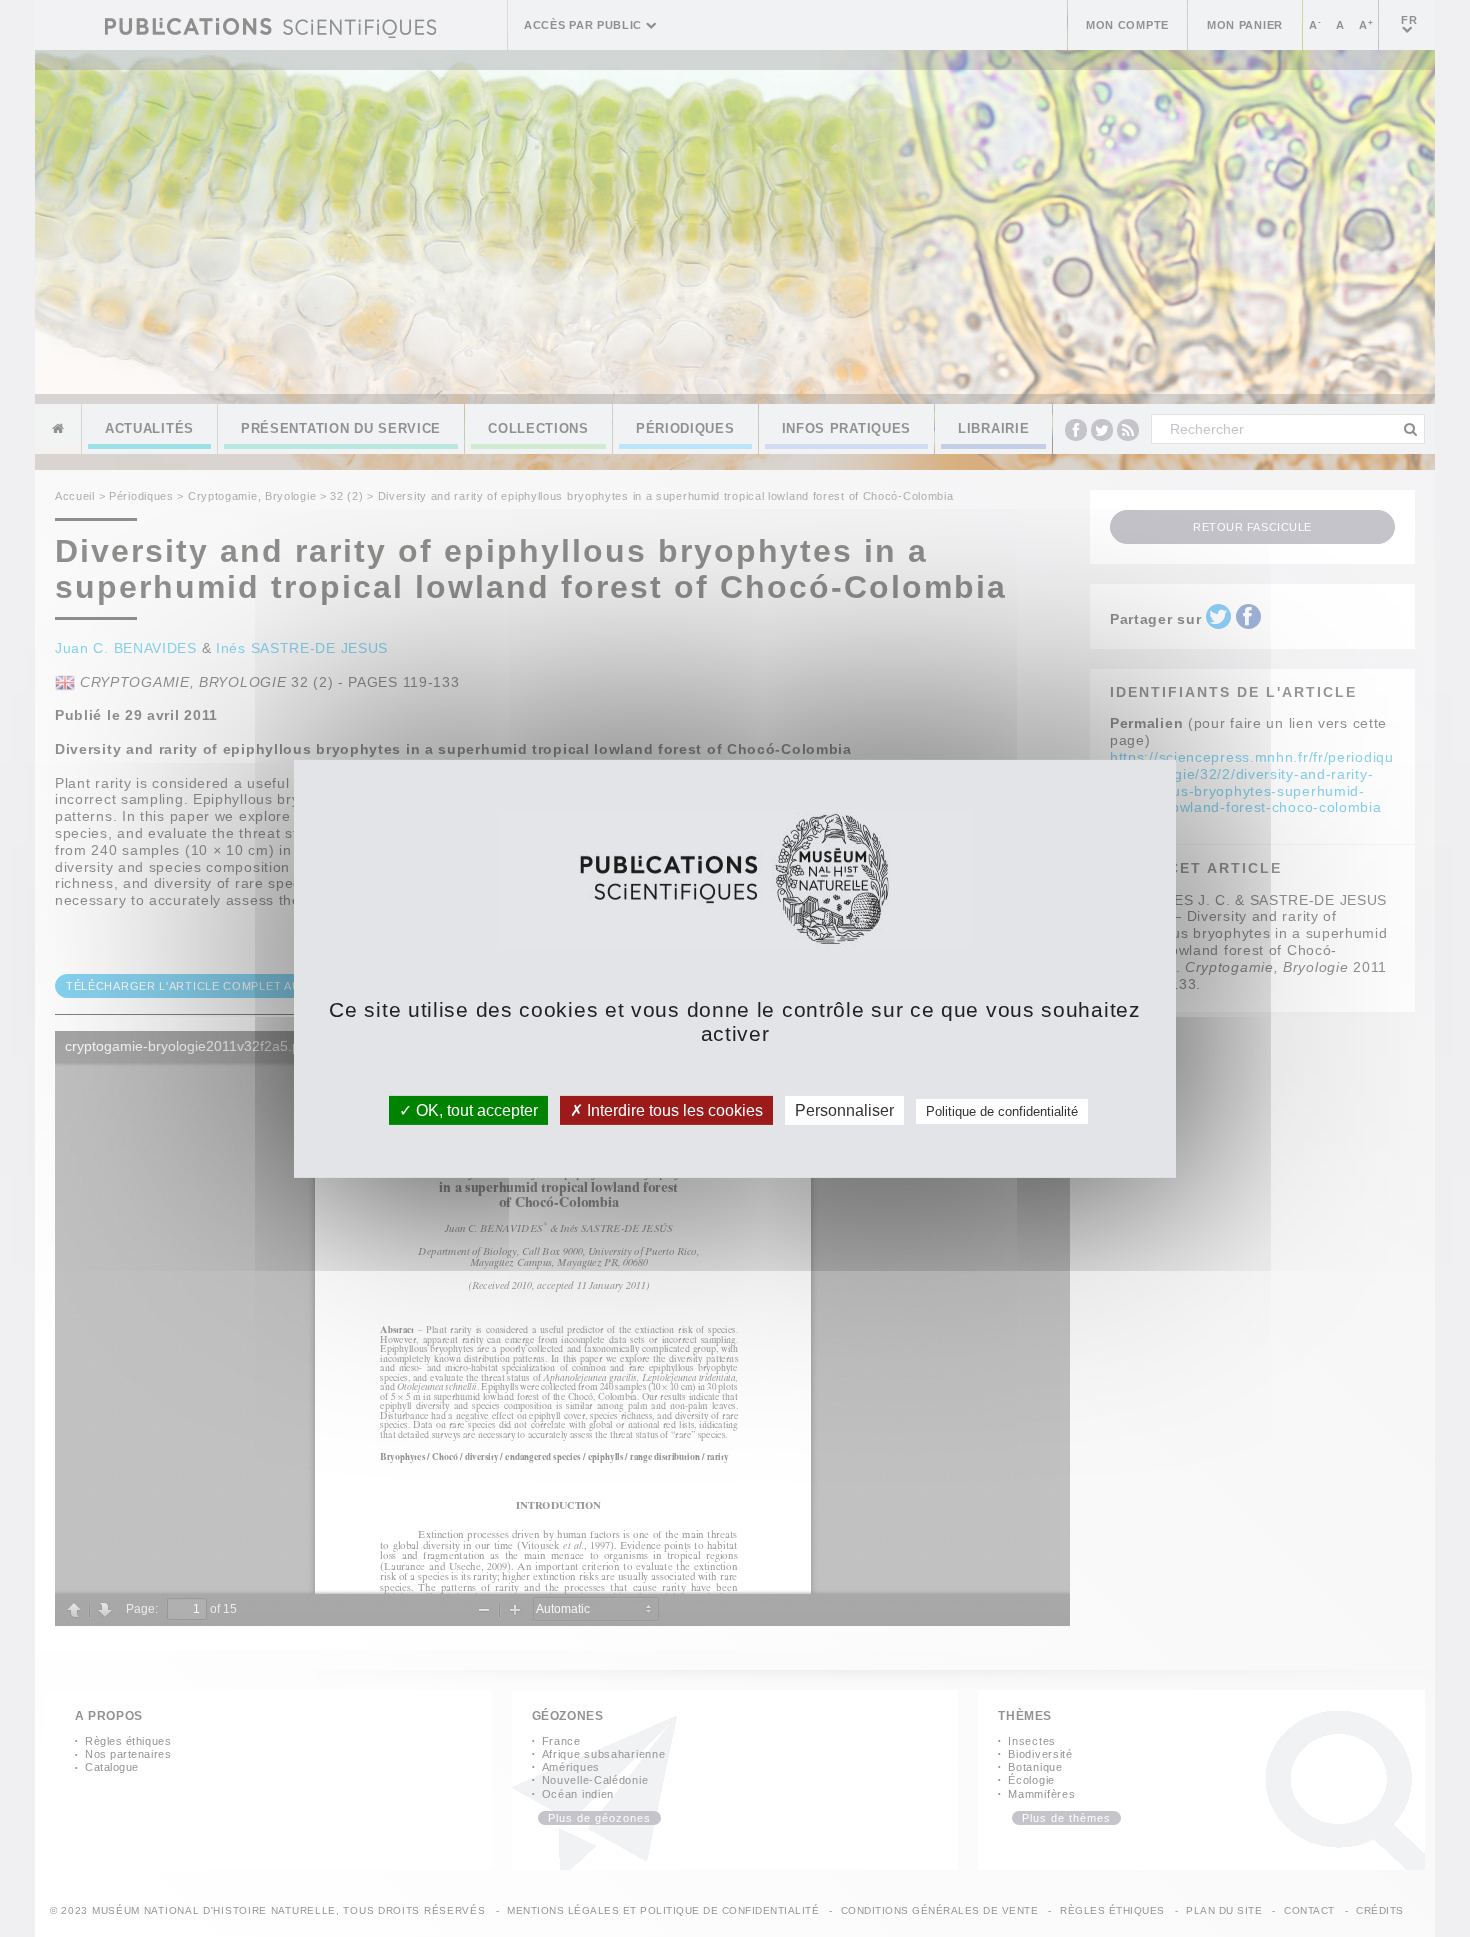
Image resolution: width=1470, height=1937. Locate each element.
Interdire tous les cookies (673, 1109)
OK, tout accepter (475, 1109)
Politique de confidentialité (1002, 1110)
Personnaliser (844, 1109)
